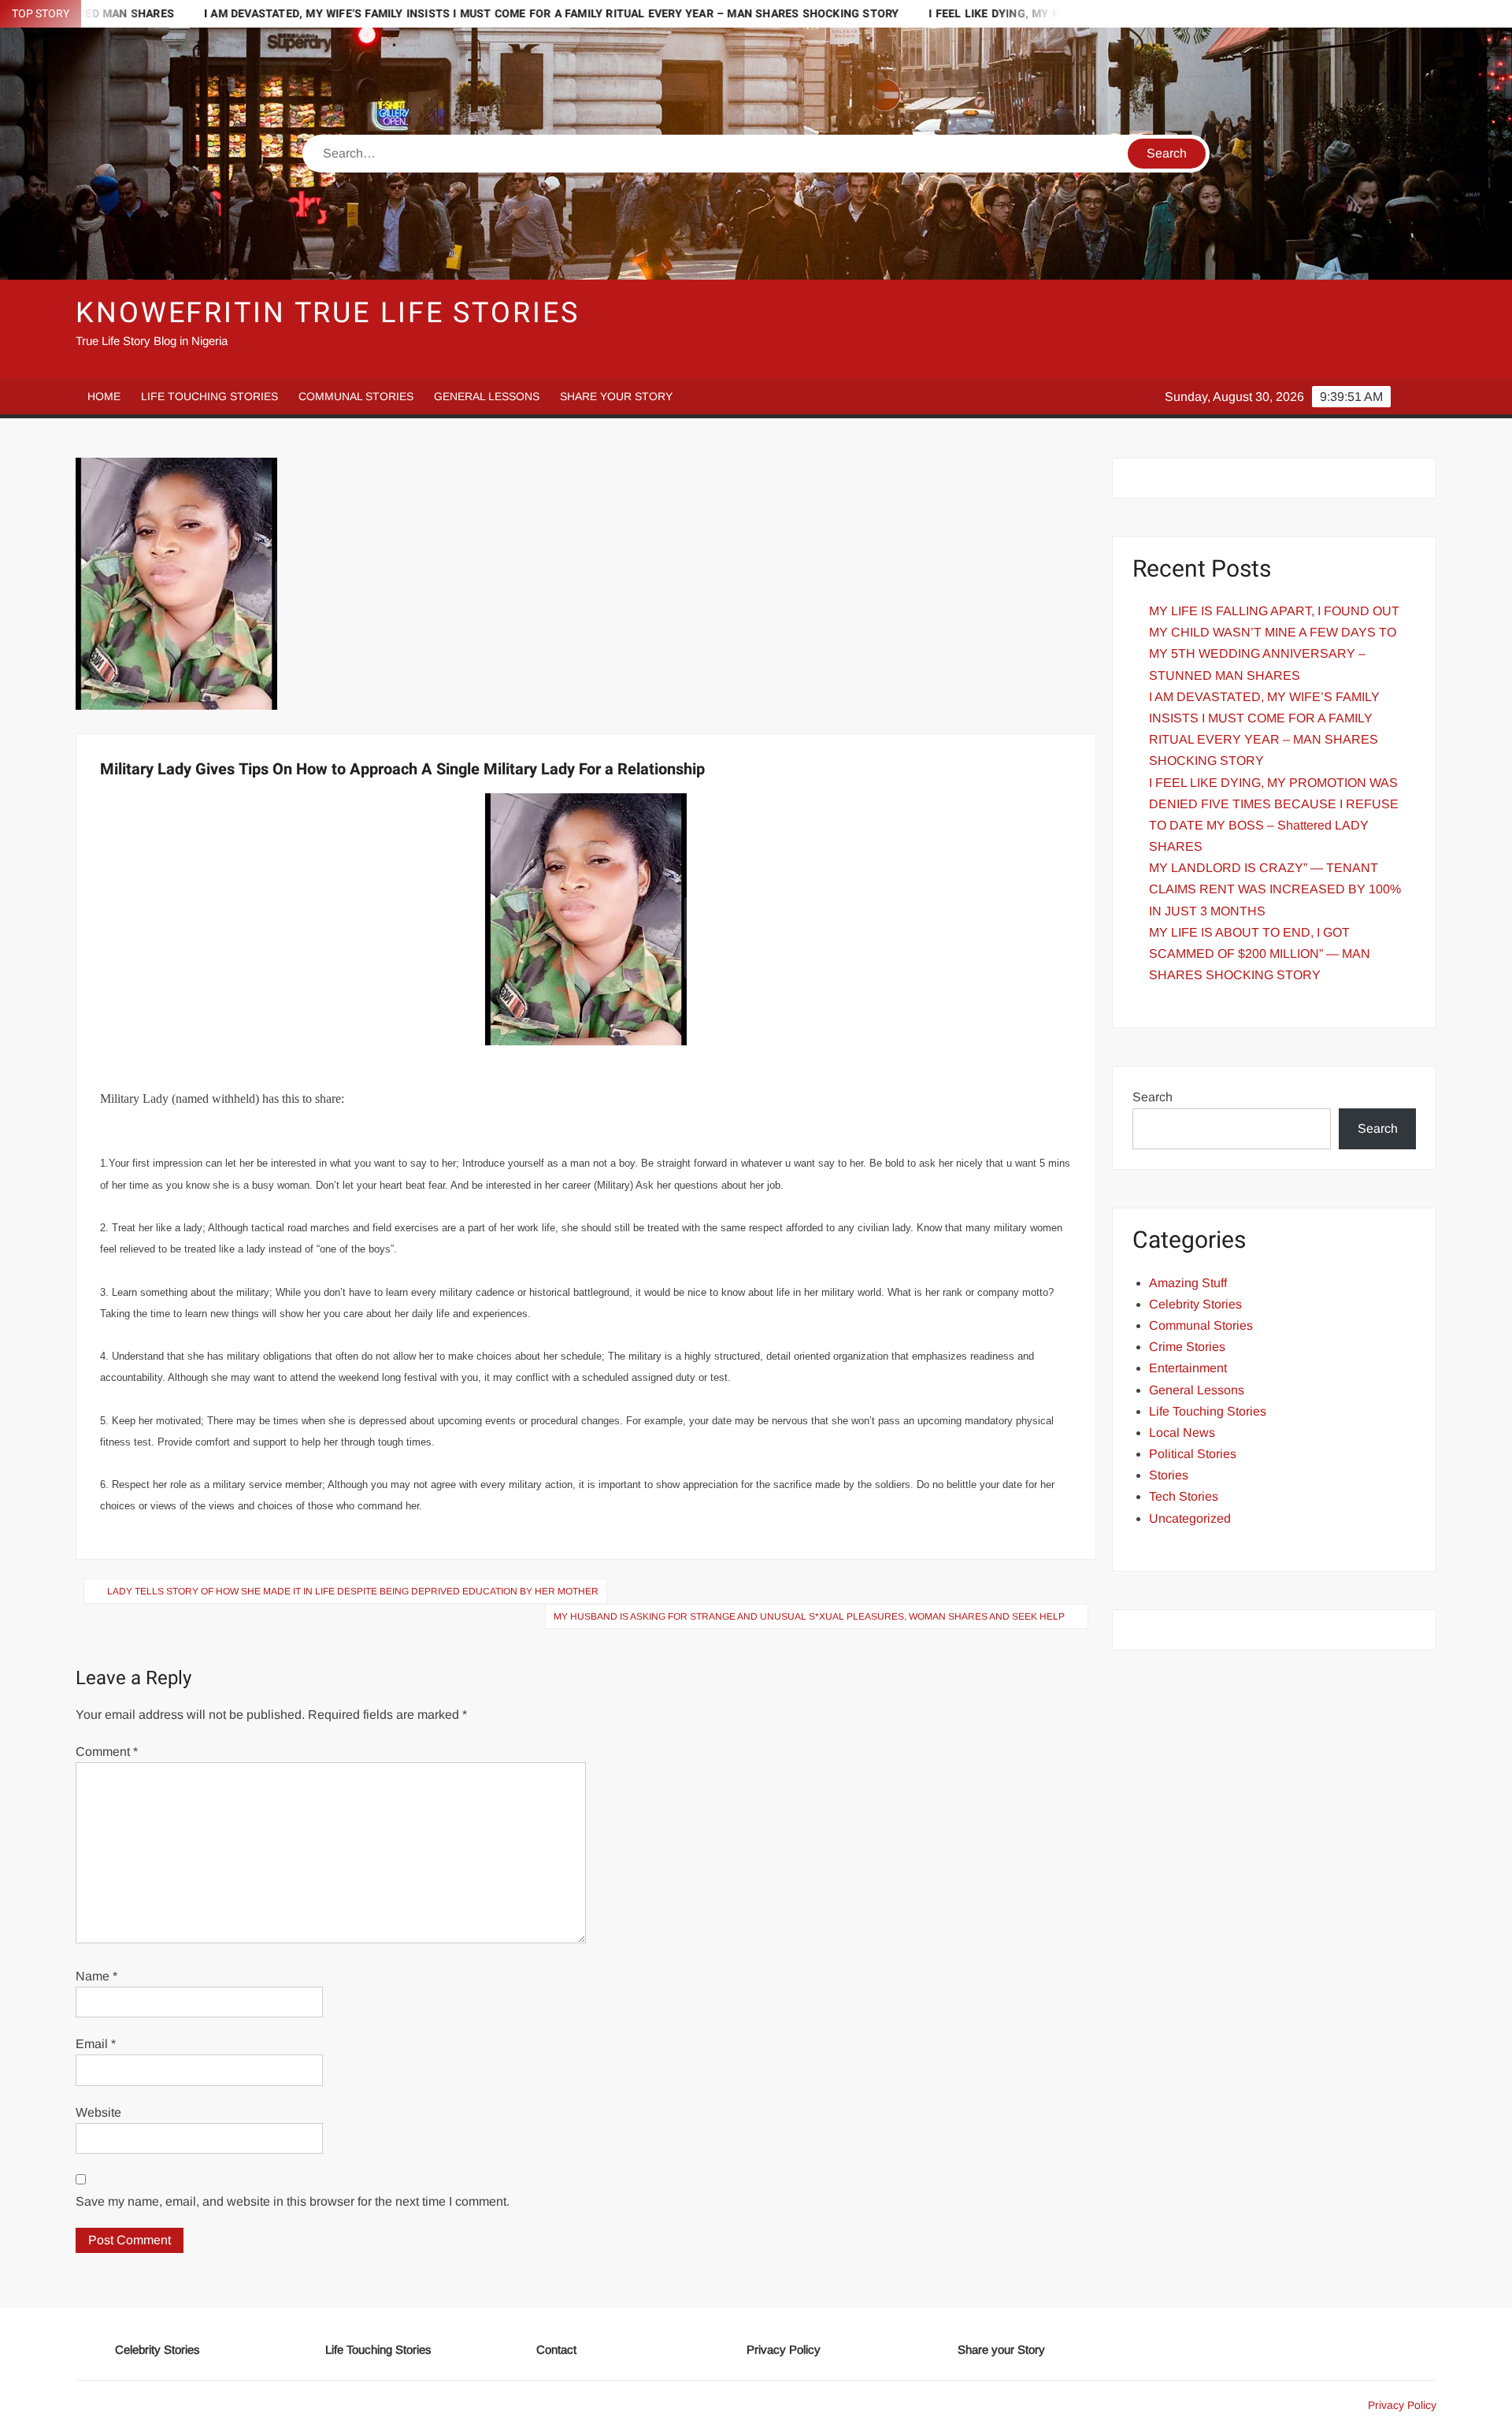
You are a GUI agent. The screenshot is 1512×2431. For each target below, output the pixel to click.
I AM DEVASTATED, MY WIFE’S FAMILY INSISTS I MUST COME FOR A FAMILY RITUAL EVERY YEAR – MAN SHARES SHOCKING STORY (425, 14)
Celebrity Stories (1195, 1304)
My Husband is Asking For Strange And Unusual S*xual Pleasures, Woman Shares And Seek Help (809, 1616)
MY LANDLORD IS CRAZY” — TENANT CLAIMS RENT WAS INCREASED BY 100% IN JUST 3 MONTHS (1275, 889)
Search (1153, 1097)
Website (98, 2112)
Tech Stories (1184, 1496)
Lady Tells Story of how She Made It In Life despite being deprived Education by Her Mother (353, 1591)
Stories (1169, 1475)
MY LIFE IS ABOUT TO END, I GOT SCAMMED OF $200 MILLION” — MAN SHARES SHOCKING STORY (1260, 954)
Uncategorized (1190, 1518)
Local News (1182, 1433)
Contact (556, 2349)
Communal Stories (356, 396)
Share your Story (616, 396)
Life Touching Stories (209, 396)
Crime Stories (1187, 1347)
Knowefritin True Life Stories (328, 313)
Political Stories (1193, 1454)
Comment (107, 1752)
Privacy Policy (784, 2349)
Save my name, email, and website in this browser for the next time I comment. (293, 2201)
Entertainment (1188, 1368)
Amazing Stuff (1188, 1283)
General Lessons (487, 396)
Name (96, 1976)
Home (104, 396)
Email (96, 2044)
